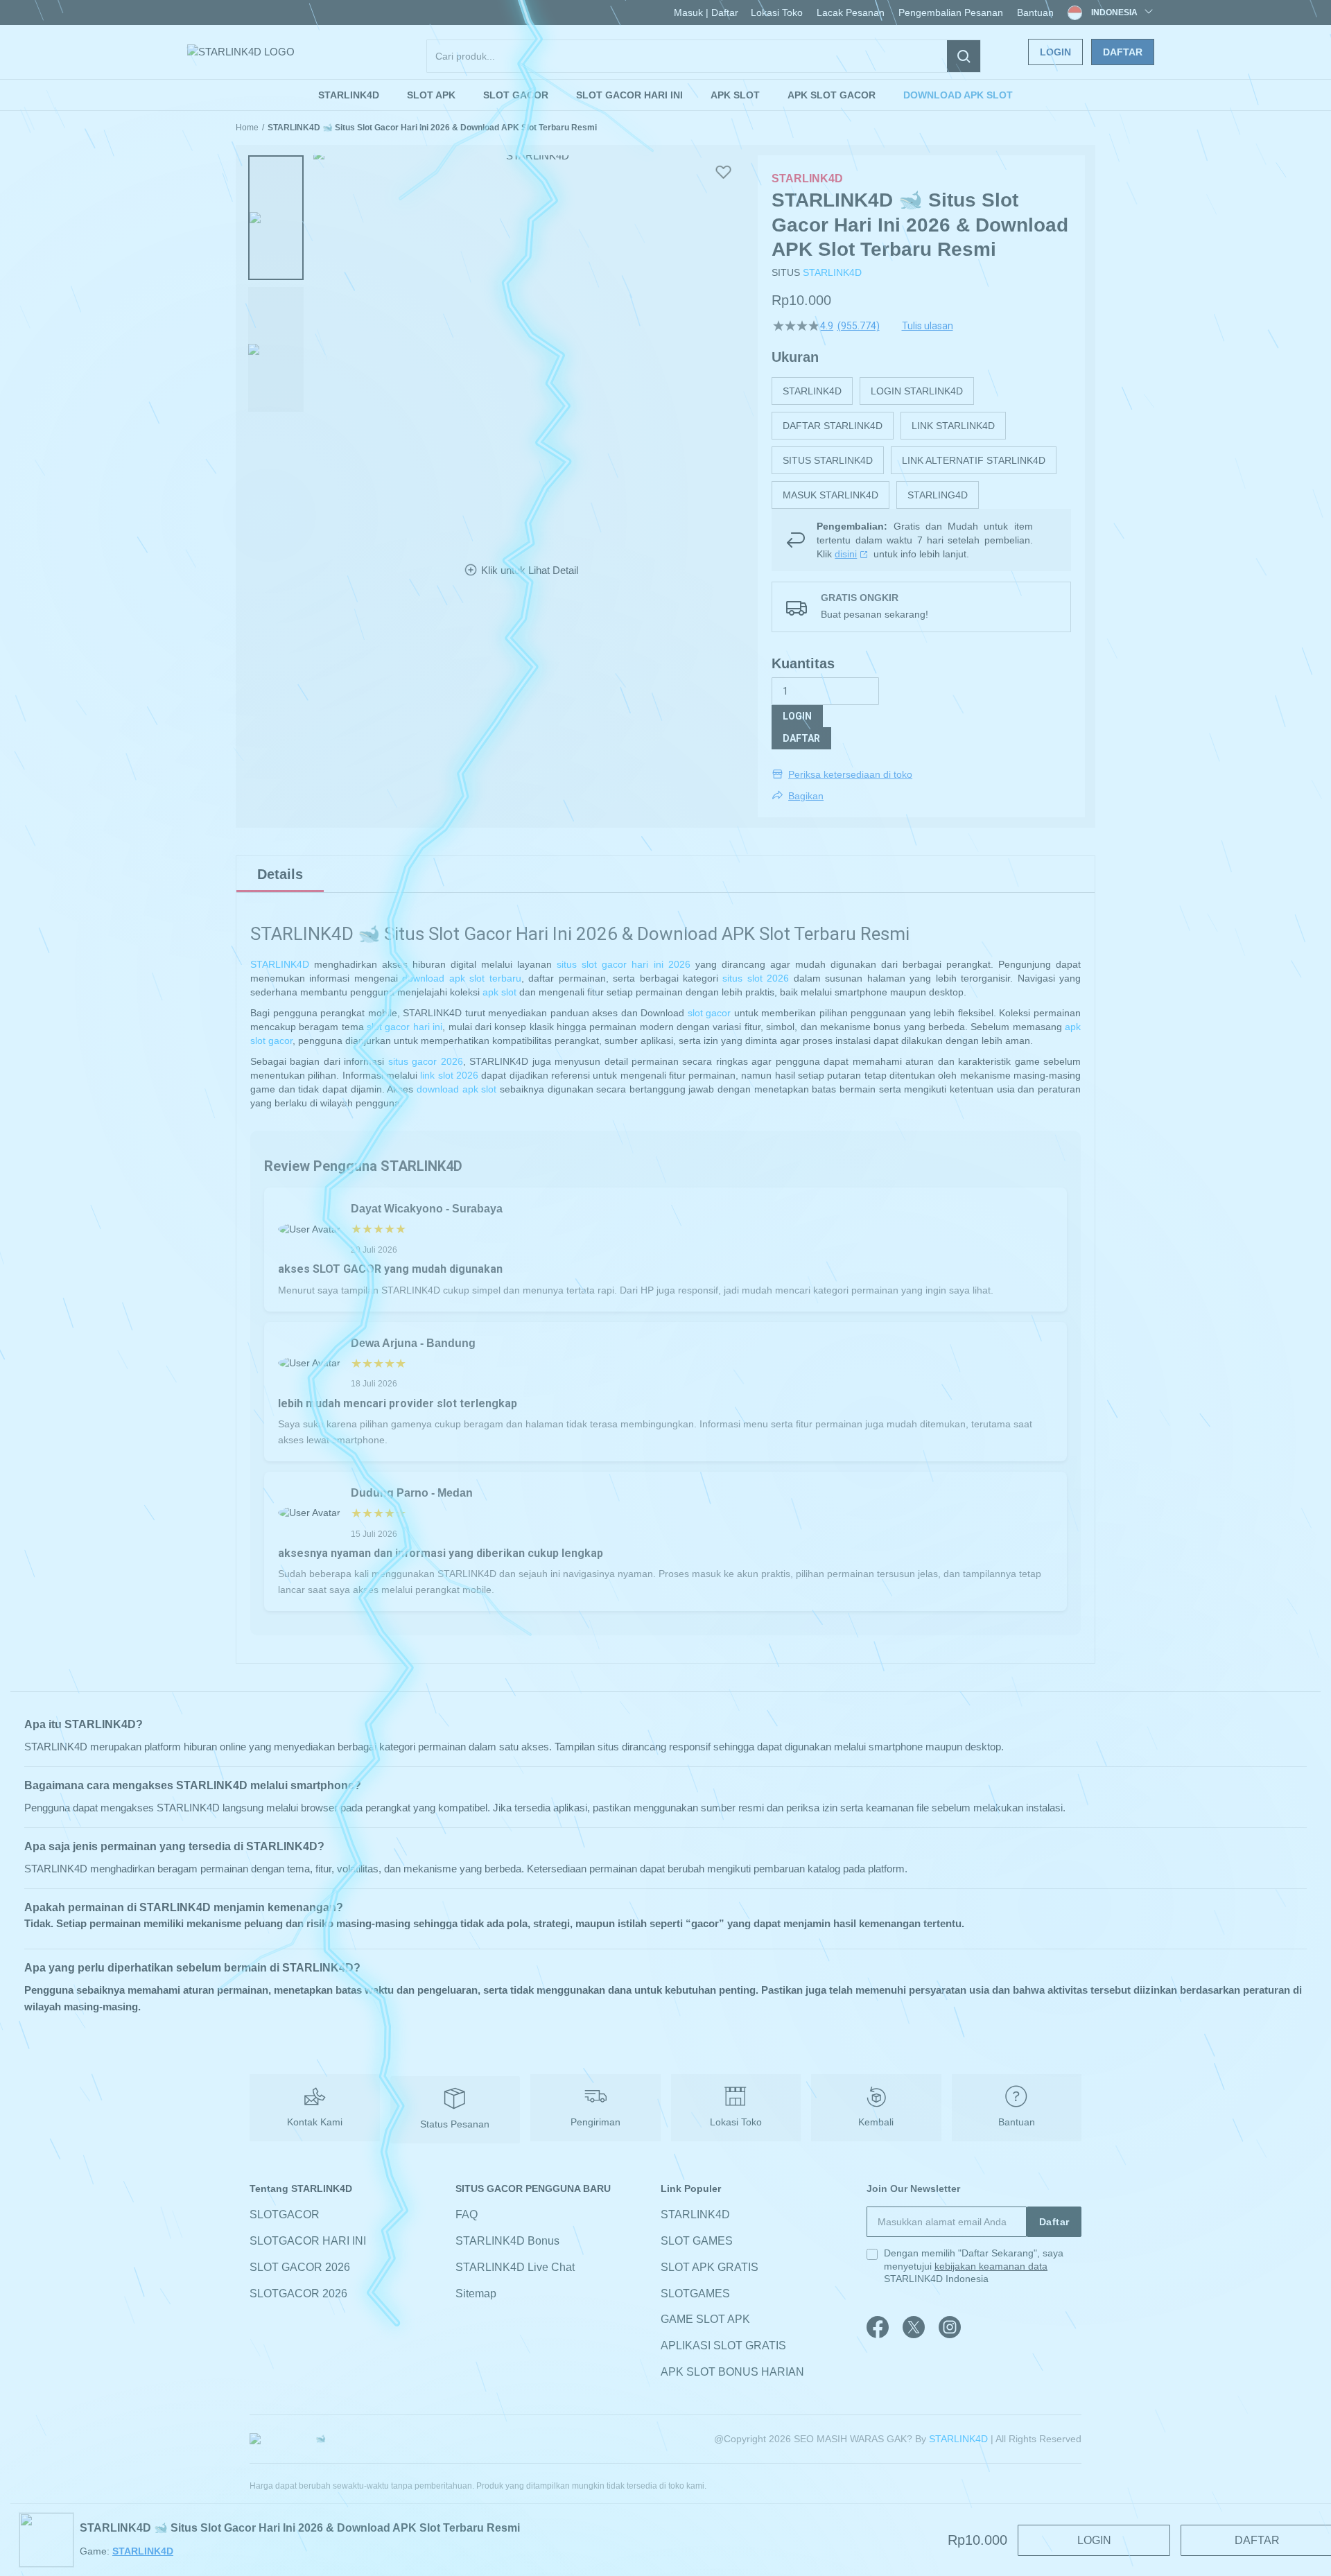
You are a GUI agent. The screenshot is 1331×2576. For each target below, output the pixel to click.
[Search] (964, 56)
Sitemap (476, 2294)
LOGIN (797, 716)
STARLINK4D (832, 272)
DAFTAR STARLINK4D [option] (833, 426)
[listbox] (921, 443)
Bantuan (1035, 12)
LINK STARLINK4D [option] (953, 426)
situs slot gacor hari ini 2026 (623, 964)
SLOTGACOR (285, 2214)
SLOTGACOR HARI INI (308, 2241)
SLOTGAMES (695, 2294)
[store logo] (241, 52)
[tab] (280, 874)
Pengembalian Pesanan (951, 12)
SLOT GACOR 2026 (300, 2267)
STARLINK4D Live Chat (515, 2267)
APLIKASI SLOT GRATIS (723, 2346)
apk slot (499, 992)
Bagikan (806, 796)
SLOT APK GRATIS (710, 2267)
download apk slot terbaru (461, 978)
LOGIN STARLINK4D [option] (917, 391)
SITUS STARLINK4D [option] (828, 460)
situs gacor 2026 (426, 1061)
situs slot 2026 (756, 978)
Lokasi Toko (777, 12)
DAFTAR (801, 738)
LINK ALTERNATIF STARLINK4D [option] (974, 460)
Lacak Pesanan (851, 12)
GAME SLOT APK (705, 2320)
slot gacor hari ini (404, 1027)
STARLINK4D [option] (812, 391)
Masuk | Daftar (706, 12)
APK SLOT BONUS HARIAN (732, 2372)
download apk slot (456, 1089)
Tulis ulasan (928, 326)
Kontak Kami (315, 2122)
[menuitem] (349, 95)
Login (1055, 52)
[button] (276, 218)
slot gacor (710, 1013)
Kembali (876, 2122)
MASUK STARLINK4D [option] (830, 495)
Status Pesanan (455, 2124)
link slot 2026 (449, 1075)
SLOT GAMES (697, 2241)
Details (280, 874)
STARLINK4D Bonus (507, 2241)
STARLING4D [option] (938, 495)
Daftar (1123, 52)
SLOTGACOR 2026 (298, 2294)
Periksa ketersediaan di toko (850, 774)
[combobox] (704, 56)
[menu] (665, 95)
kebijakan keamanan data (991, 2266)
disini (846, 554)
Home (247, 128)
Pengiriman (595, 2122)
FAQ (467, 2214)
